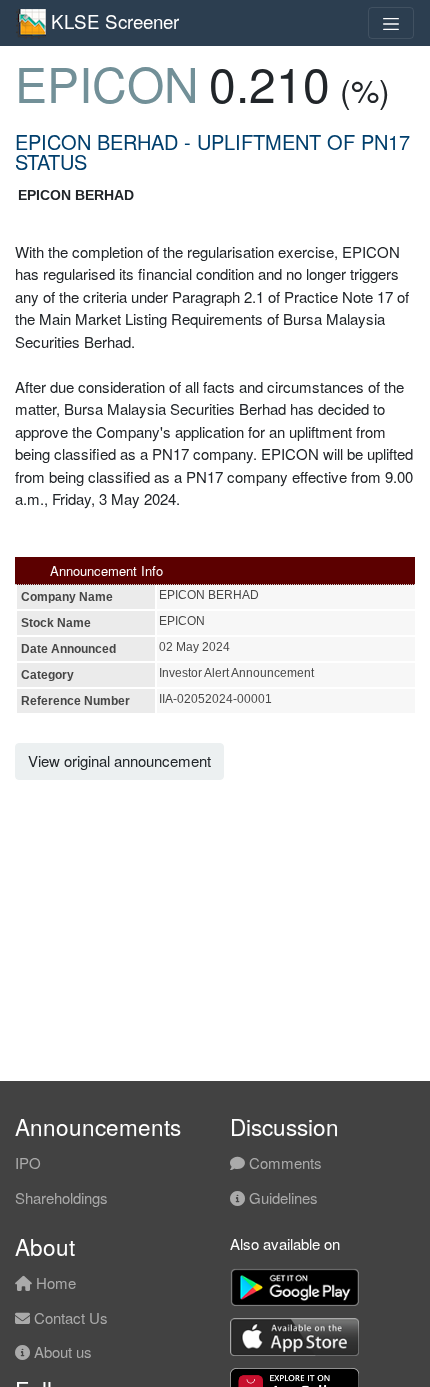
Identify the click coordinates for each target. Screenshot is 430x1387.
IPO (28, 1162)
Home (54, 1282)
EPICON (107, 82)
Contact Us (69, 1317)
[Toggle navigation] (391, 23)
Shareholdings (61, 1197)
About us (61, 1351)
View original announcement (119, 760)
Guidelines (281, 1197)
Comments (283, 1162)
